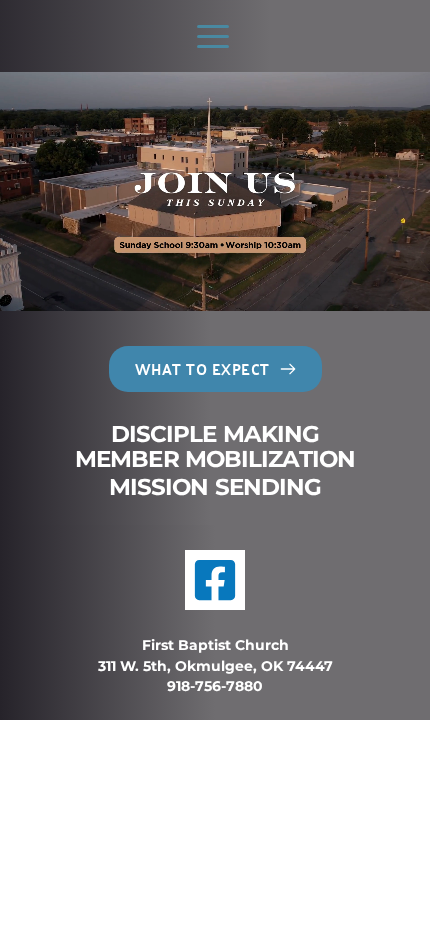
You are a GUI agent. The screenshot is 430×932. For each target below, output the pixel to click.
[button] (213, 36)
